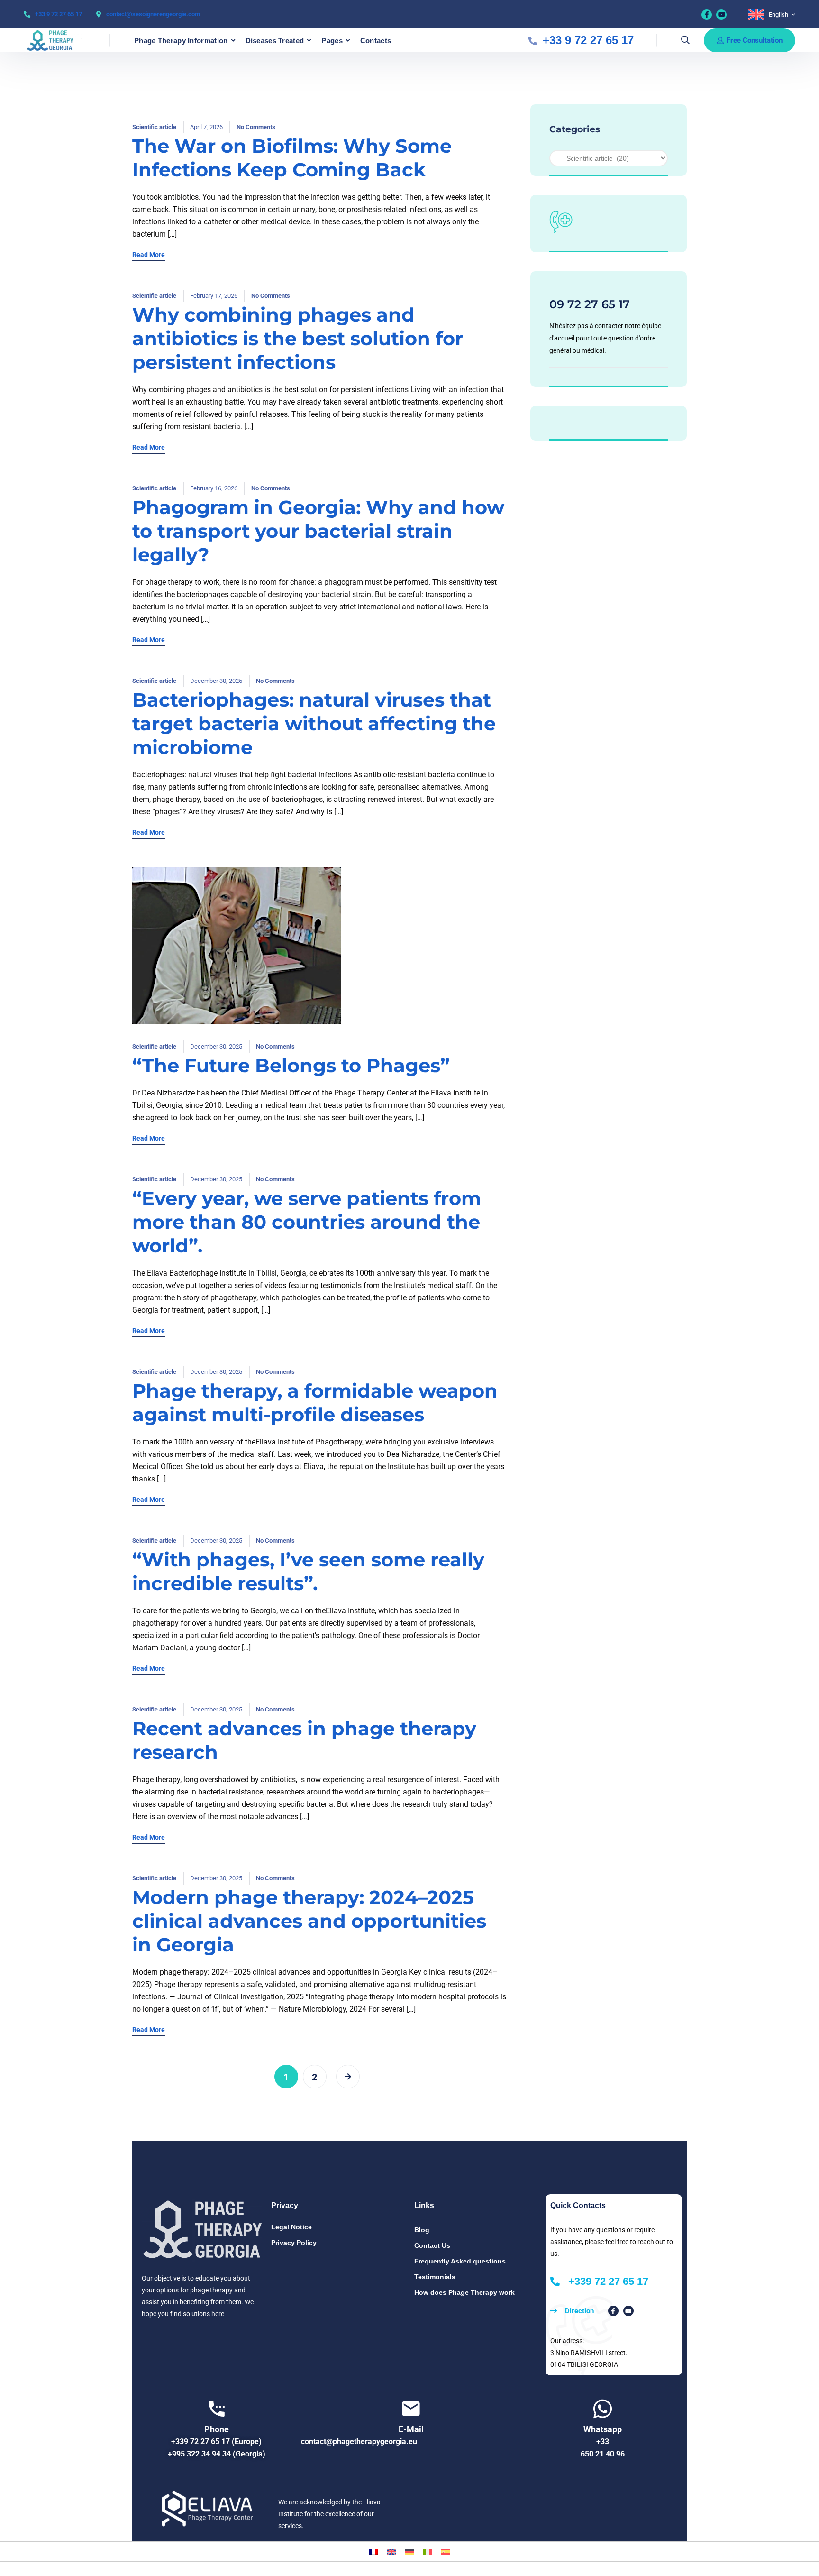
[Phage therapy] (55, 40)
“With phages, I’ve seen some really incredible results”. (308, 1571)
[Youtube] (721, 15)
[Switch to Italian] (428, 2552)
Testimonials (435, 2277)
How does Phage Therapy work (464, 2292)
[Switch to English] (391, 2552)
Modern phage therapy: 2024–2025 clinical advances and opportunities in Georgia (309, 1921)
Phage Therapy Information (181, 41)
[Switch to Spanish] (446, 2552)
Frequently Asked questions (460, 2261)
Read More (149, 255)
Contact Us (432, 2245)
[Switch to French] (373, 2552)
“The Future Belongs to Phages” (291, 1065)
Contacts (376, 41)
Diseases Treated (275, 41)
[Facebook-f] (613, 2311)
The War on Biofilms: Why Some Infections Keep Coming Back (292, 158)
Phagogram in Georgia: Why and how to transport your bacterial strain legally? (318, 531)
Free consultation (755, 40)
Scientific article (154, 127)
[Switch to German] (409, 2552)
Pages (332, 41)
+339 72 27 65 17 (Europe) (216, 2442)
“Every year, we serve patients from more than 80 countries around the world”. (307, 1222)
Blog (422, 2230)
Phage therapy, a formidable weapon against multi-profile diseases (315, 1403)
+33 (603, 2442)
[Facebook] (707, 15)
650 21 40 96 (603, 2454)
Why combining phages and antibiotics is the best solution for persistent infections (298, 338)
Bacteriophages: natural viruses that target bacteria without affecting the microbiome (314, 723)
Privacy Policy (294, 2243)
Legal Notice (291, 2227)
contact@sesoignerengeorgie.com (153, 14)
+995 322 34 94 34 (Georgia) (217, 2454)
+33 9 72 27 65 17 (59, 14)
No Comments (256, 127)
